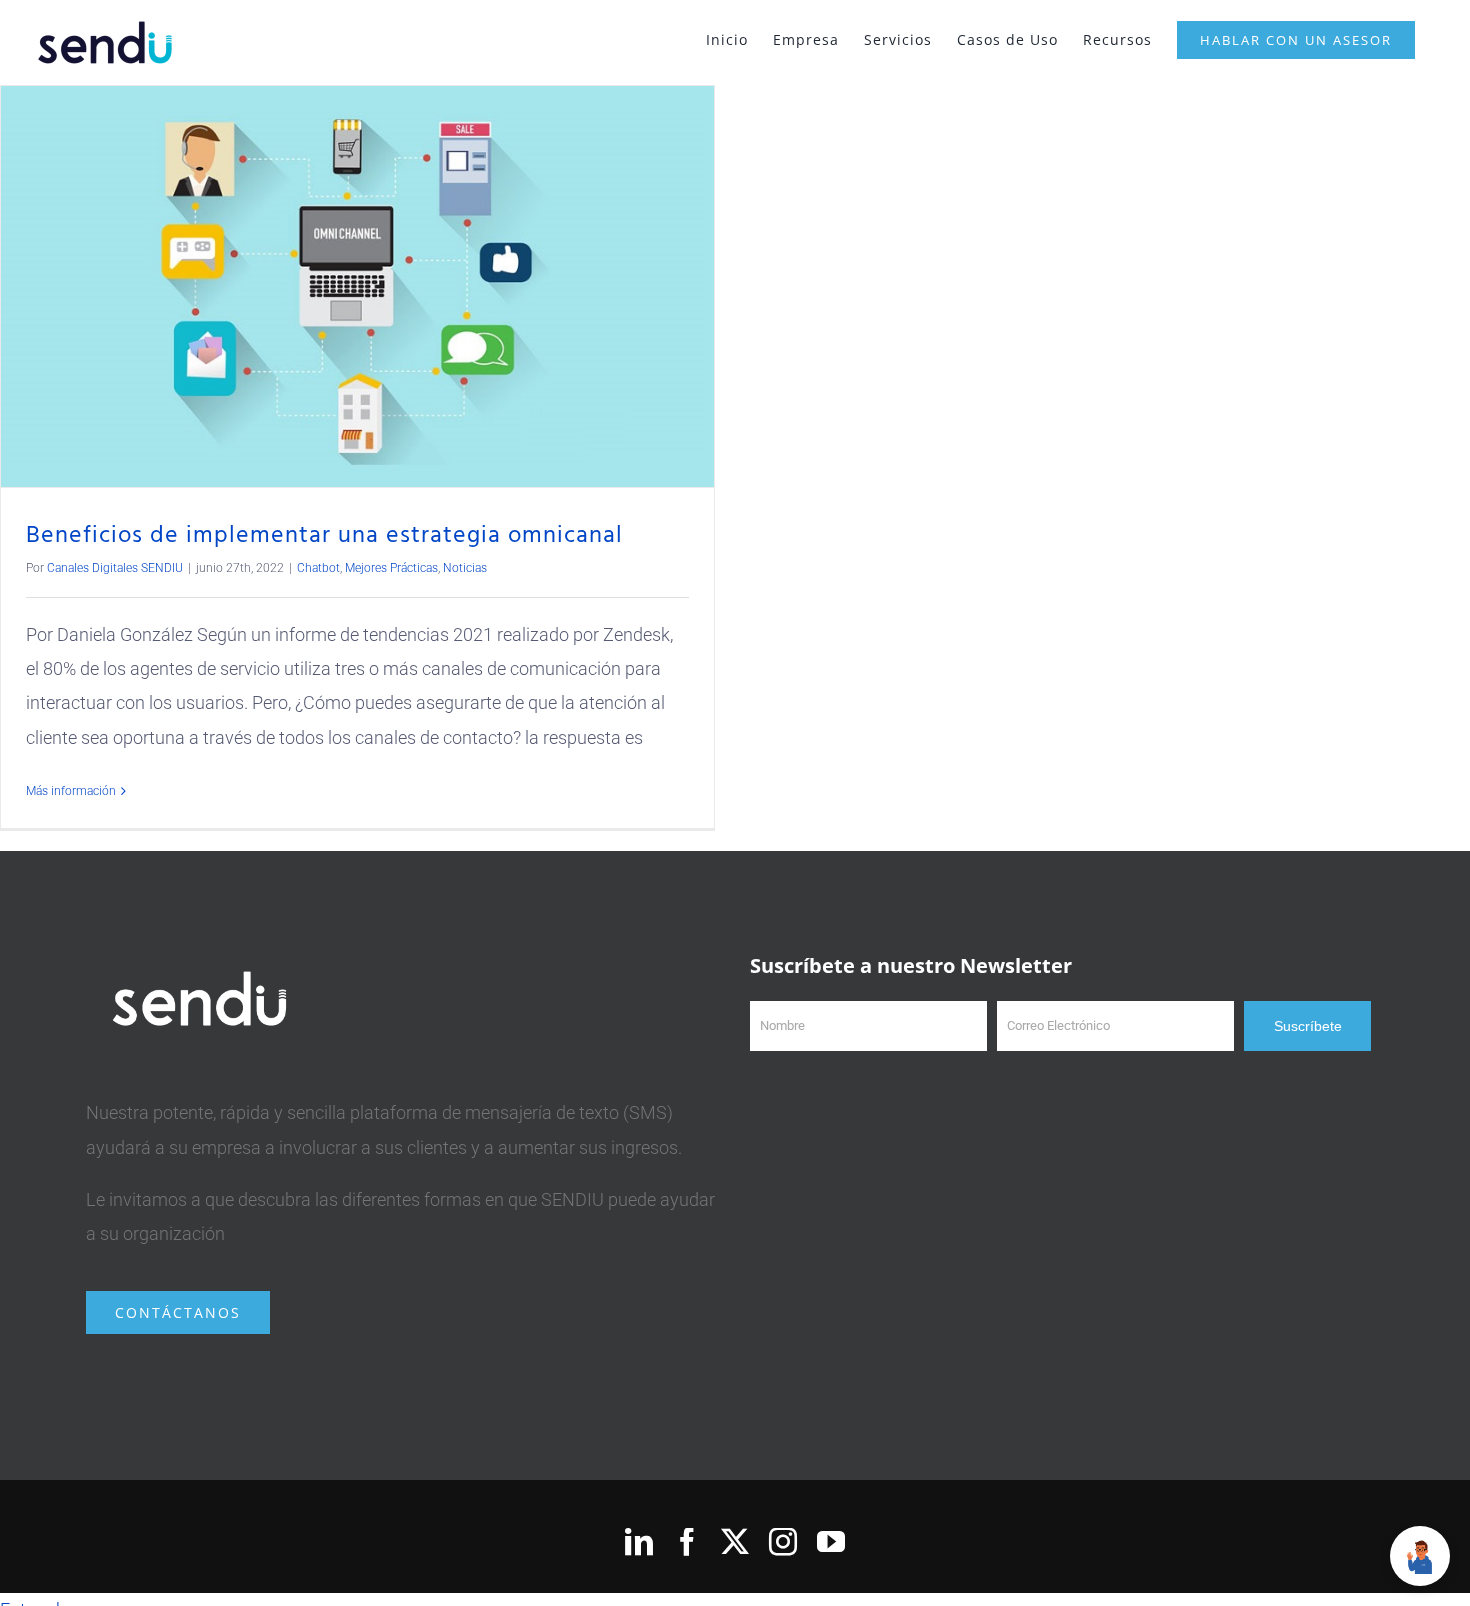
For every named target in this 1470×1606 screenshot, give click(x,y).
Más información (71, 791)
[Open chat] (1420, 1556)
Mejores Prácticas (391, 568)
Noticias (465, 568)
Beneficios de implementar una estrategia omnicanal (324, 536)
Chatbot (318, 568)
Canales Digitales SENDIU (115, 568)
